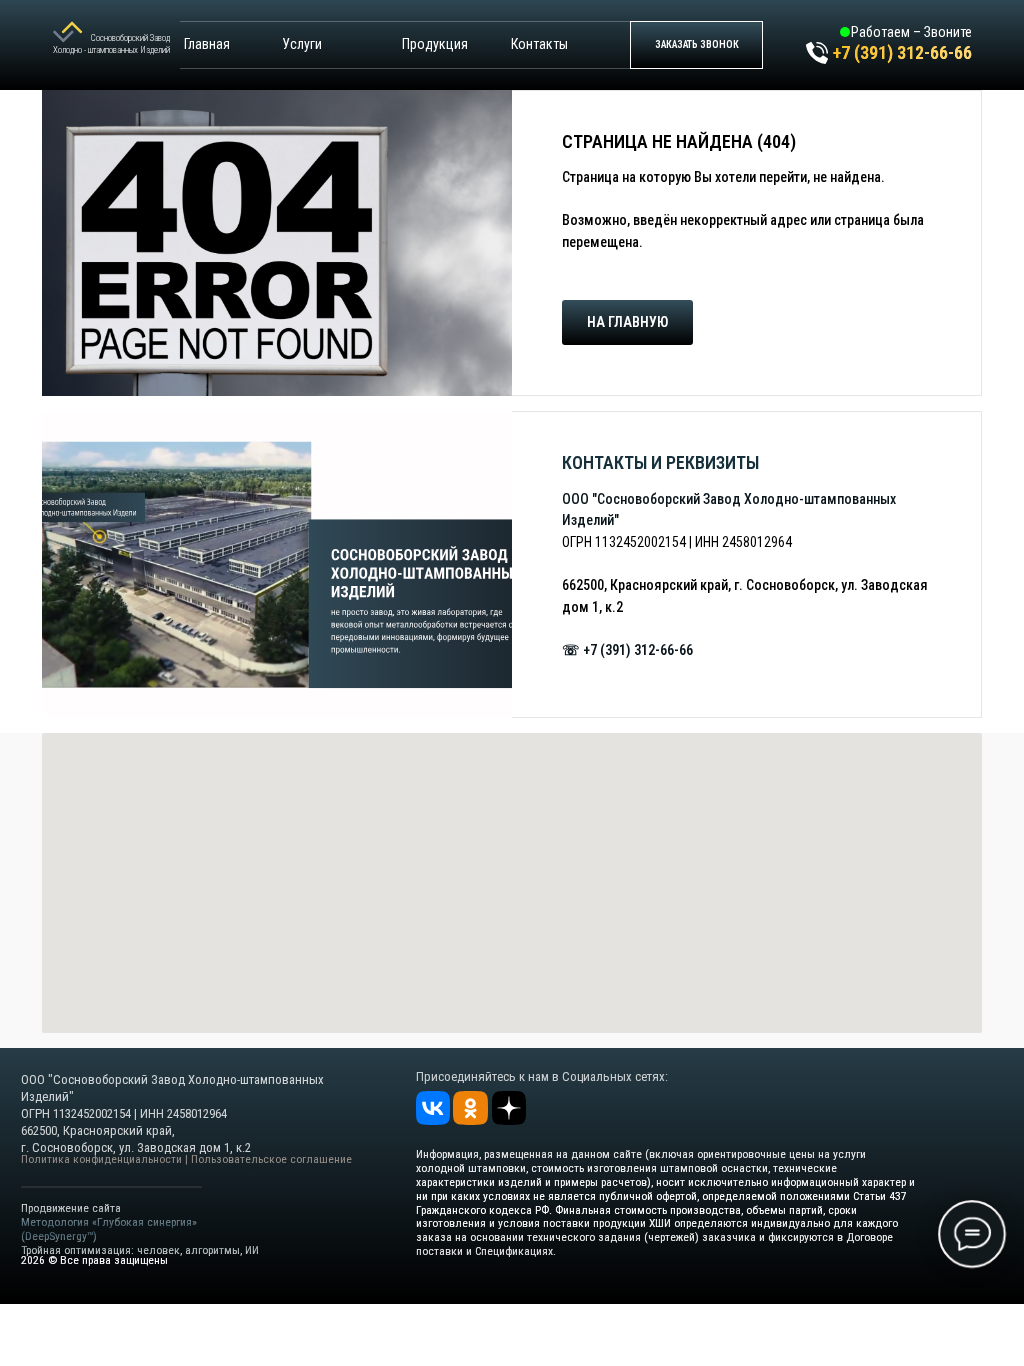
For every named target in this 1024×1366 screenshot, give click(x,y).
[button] (696, 45)
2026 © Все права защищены (94, 1260)
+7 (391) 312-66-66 (902, 52)
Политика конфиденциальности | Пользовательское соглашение (186, 1159)
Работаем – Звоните (911, 32)
